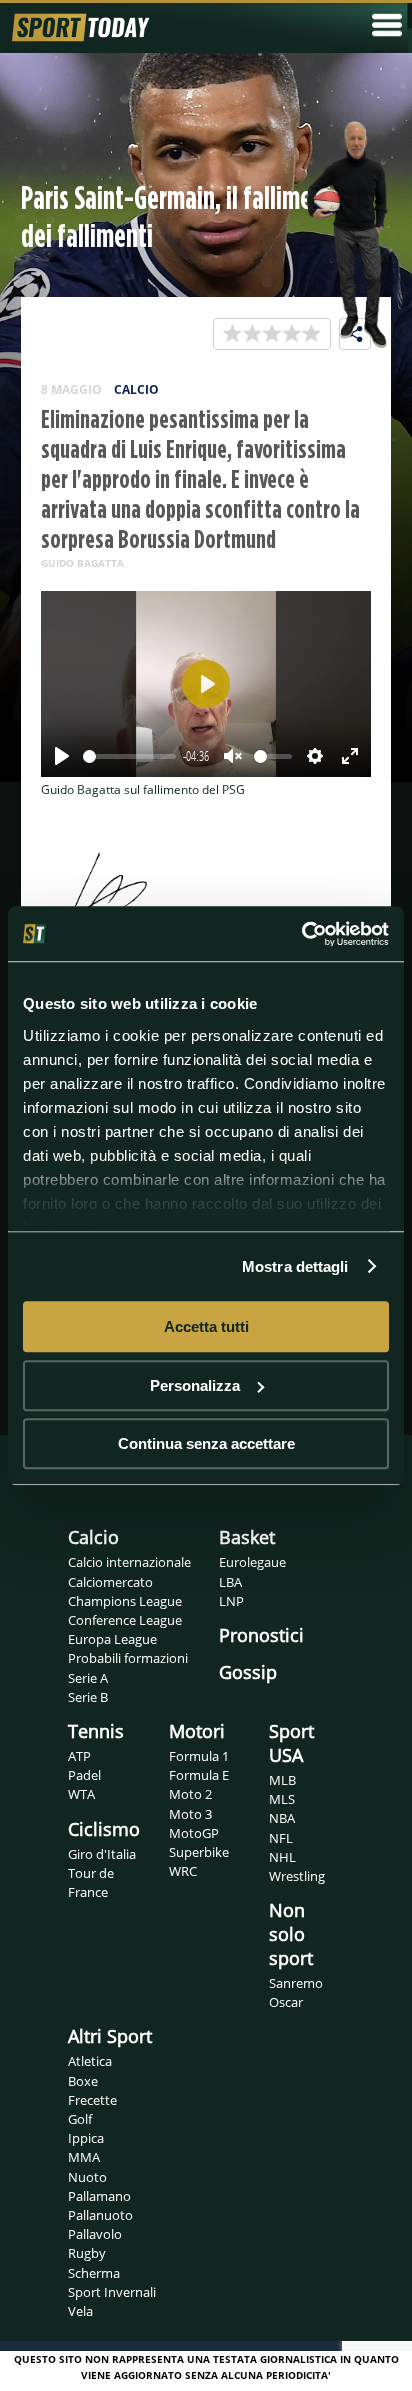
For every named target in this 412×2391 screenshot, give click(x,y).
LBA (230, 1582)
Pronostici (261, 1635)
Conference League (125, 1620)
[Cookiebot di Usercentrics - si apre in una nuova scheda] (301, 934)
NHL (282, 1857)
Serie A (88, 1678)
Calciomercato (110, 1582)
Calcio (93, 1537)
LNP (231, 1601)
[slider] (129, 756)
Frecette (92, 2100)
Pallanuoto (100, 2215)
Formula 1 (199, 1756)
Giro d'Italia (102, 1854)
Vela (80, 2311)
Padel (84, 1775)
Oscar (286, 2002)
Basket (247, 1537)
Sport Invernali (112, 2292)
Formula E (199, 1775)
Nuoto (87, 2177)
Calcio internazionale (129, 1562)
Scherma (94, 2273)
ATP (79, 1756)
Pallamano (99, 2196)
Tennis (96, 1731)
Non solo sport (291, 1934)
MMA (84, 2157)
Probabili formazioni (128, 1658)
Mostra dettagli (295, 1266)
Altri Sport (110, 2036)
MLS (282, 1799)
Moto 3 (190, 1814)
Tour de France (91, 1882)
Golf (80, 2119)
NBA (282, 1818)
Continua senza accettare (206, 1443)
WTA (81, 1794)
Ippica (86, 2138)
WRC (183, 1871)
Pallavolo (95, 2234)
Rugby (87, 2253)
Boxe (83, 2081)
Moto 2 (190, 1794)
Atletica (90, 2061)
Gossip (248, 1672)
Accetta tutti (206, 1326)
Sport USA (291, 1743)
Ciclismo (104, 1829)
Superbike (199, 1852)
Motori (197, 1731)
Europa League (112, 1639)
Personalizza (195, 1385)
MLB (282, 1780)
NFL (281, 1838)
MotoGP (194, 1833)
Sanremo (296, 1983)
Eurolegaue (252, 1562)
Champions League (125, 1601)
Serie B (88, 1697)
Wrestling (297, 1876)
